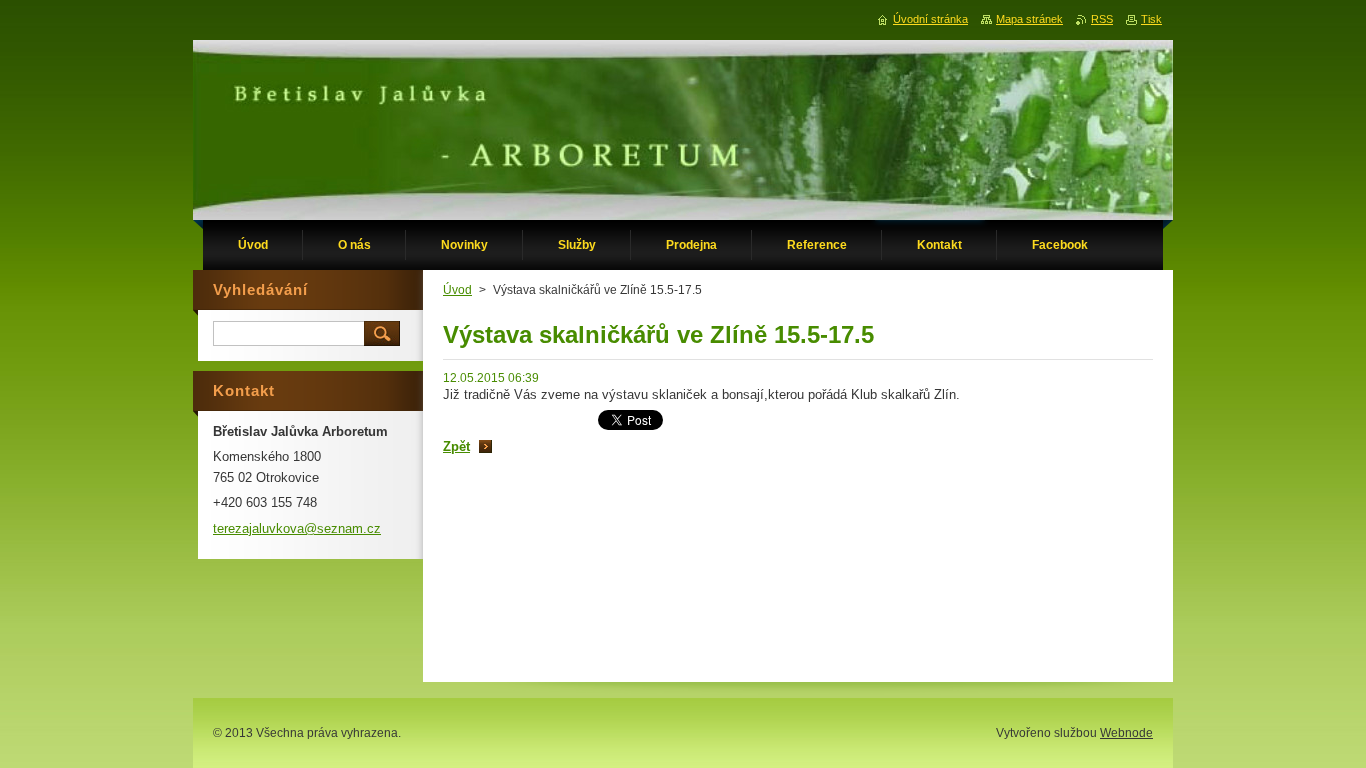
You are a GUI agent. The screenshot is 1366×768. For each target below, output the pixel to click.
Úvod (457, 290)
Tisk (1151, 19)
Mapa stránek (1029, 19)
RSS (1102, 19)
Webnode (1126, 733)
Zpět (456, 446)
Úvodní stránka (930, 19)
